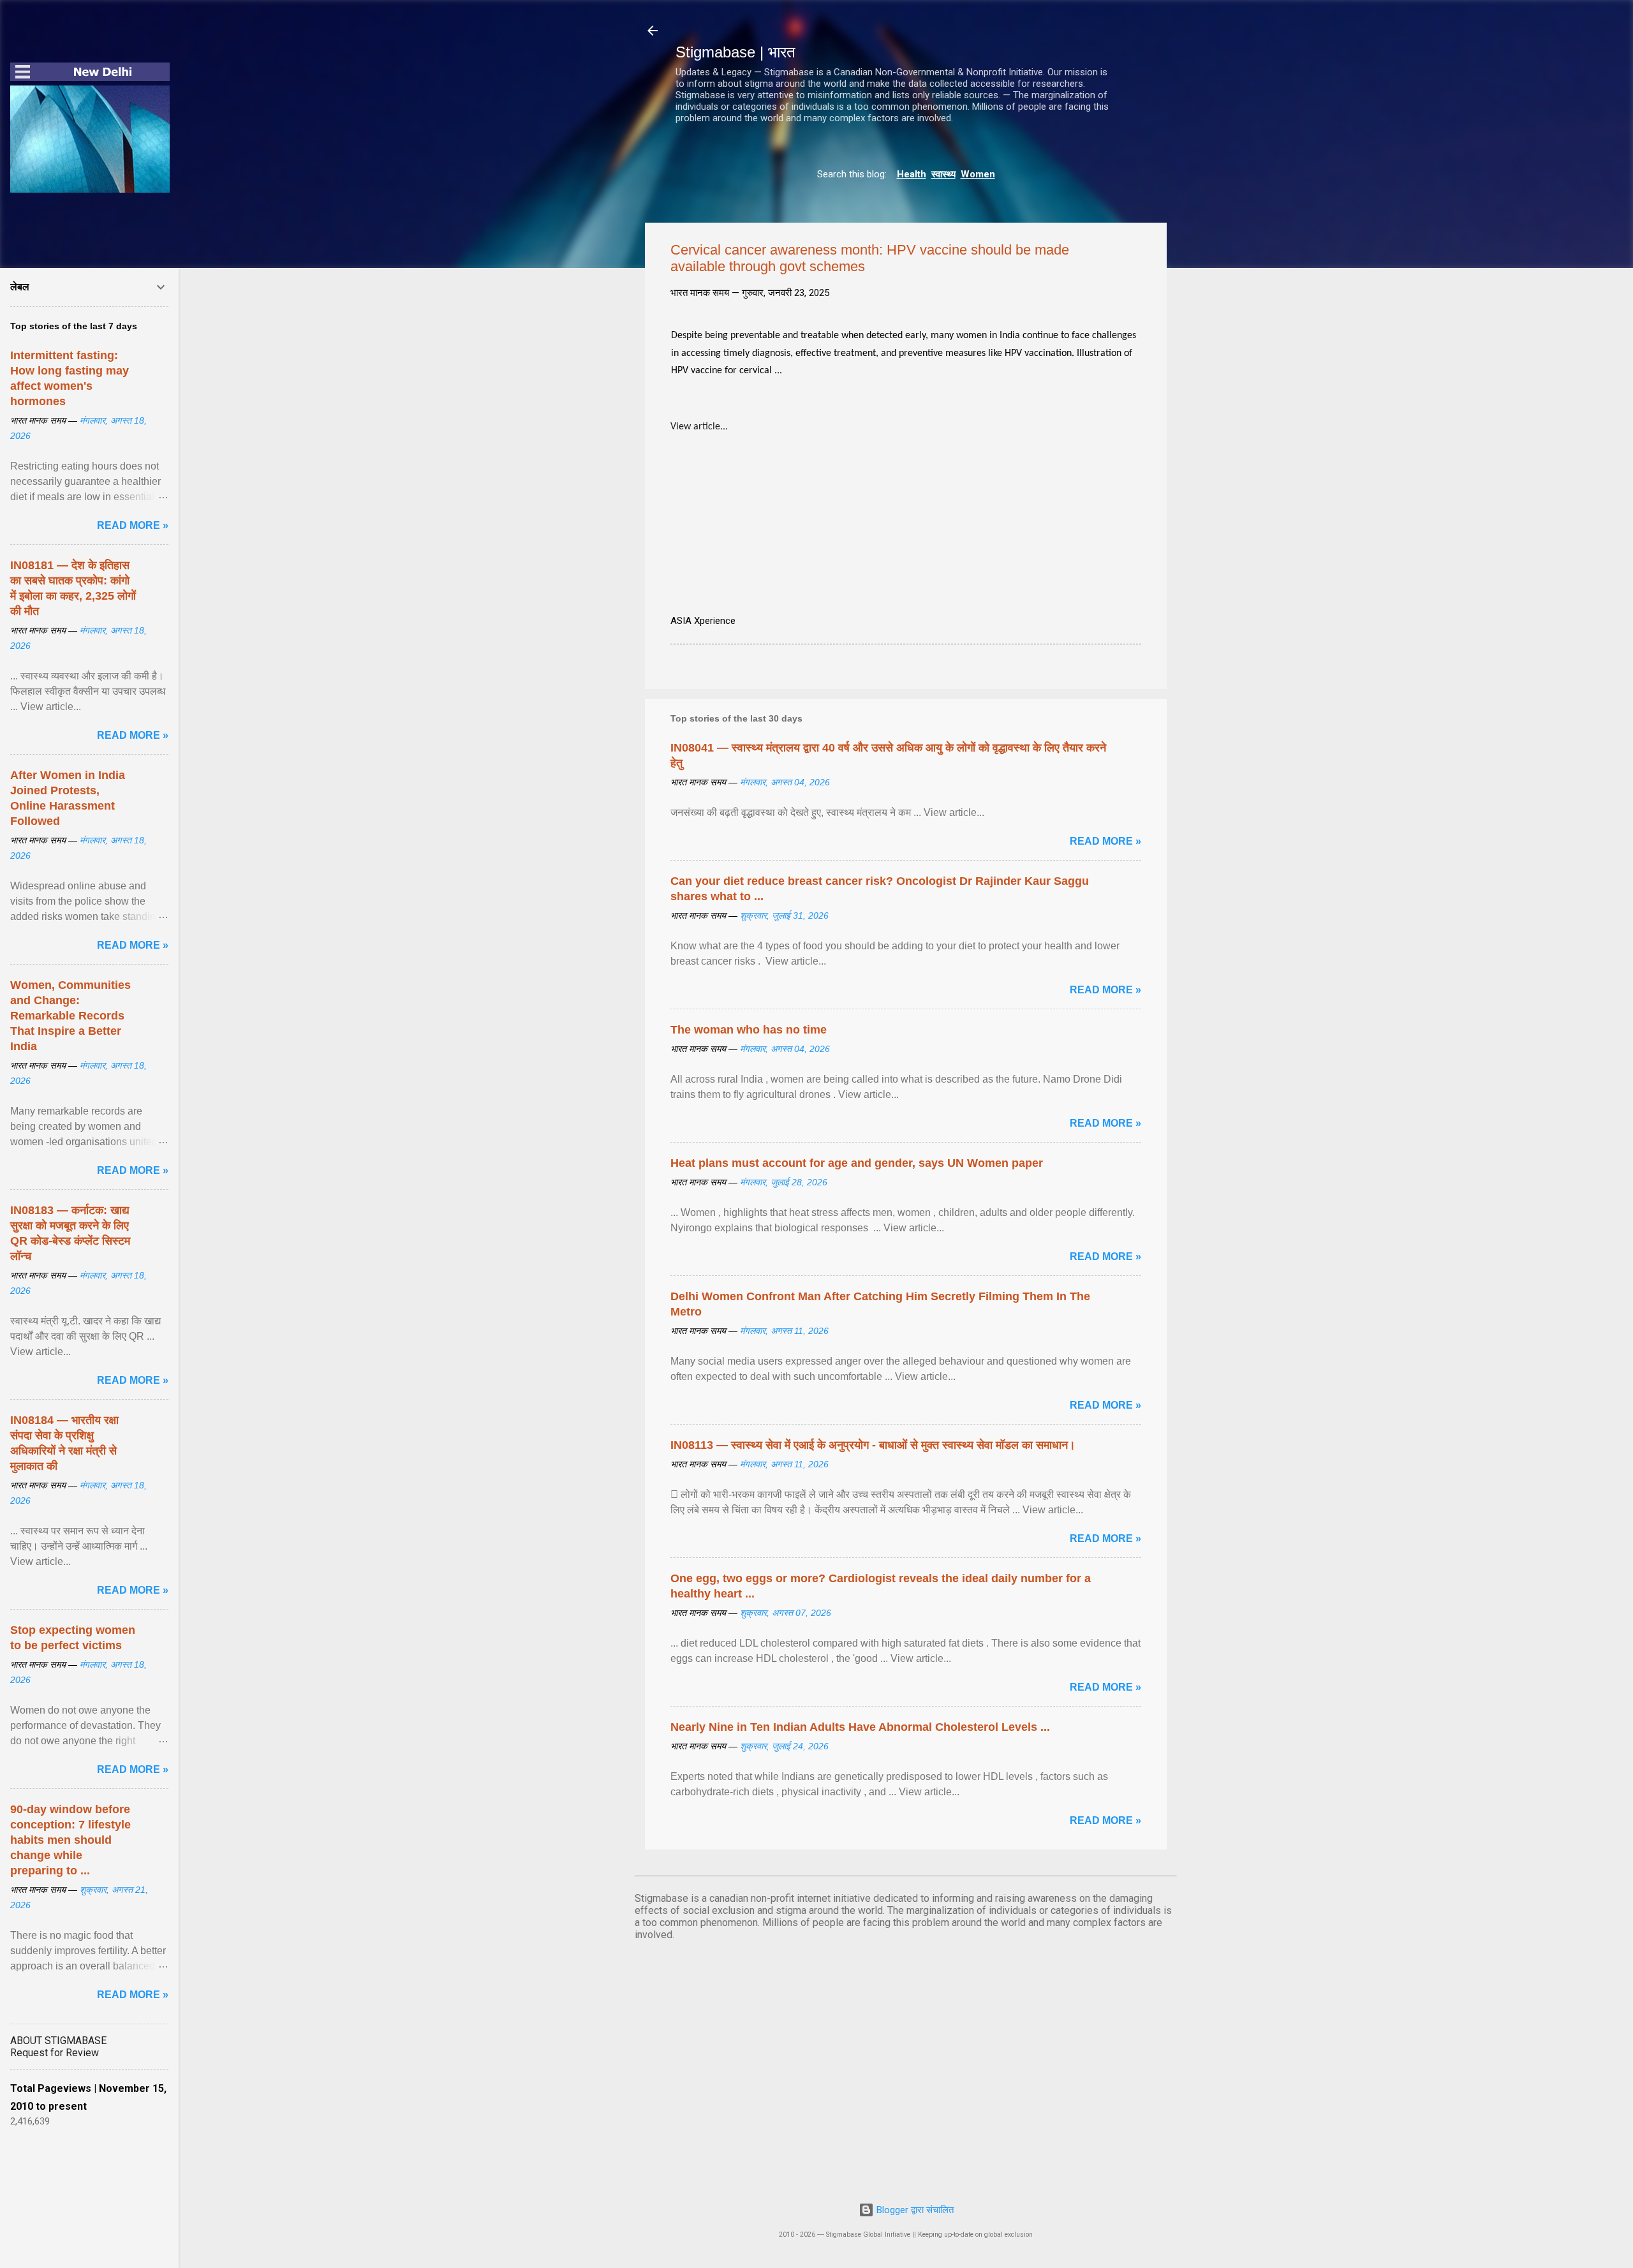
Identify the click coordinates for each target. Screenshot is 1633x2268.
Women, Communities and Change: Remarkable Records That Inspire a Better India (70, 1016)
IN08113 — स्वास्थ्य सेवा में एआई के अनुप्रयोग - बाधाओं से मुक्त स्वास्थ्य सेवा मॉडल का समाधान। (873, 1445)
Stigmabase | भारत (735, 52)
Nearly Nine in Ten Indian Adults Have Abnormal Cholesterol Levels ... (860, 1727)
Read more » (1105, 841)
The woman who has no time (749, 1030)
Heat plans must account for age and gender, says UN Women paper (857, 1163)
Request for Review (55, 2053)
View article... (699, 427)
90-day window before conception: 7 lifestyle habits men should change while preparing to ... (70, 1840)
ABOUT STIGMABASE (58, 2041)
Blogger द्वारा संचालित (914, 2210)
